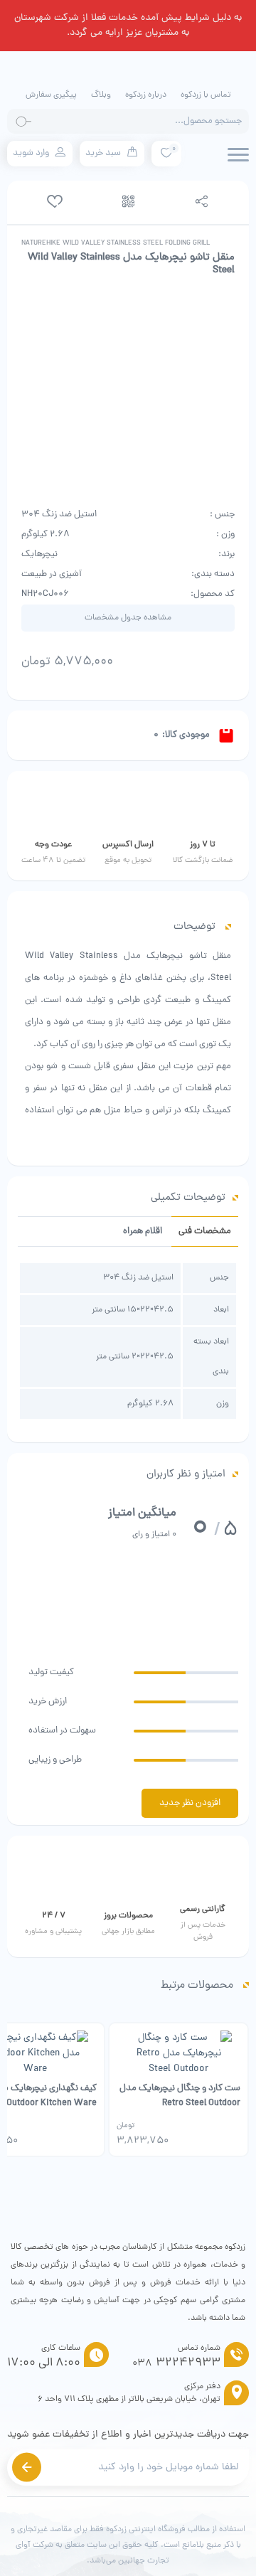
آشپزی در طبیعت (52, 574)
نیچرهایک (39, 554)
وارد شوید (31, 153)
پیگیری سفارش (51, 95)
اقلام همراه (143, 1231)
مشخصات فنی (205, 1231)
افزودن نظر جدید (190, 1803)
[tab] (205, 1231)
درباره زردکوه (146, 95)
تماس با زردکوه (206, 95)
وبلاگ (101, 95)
